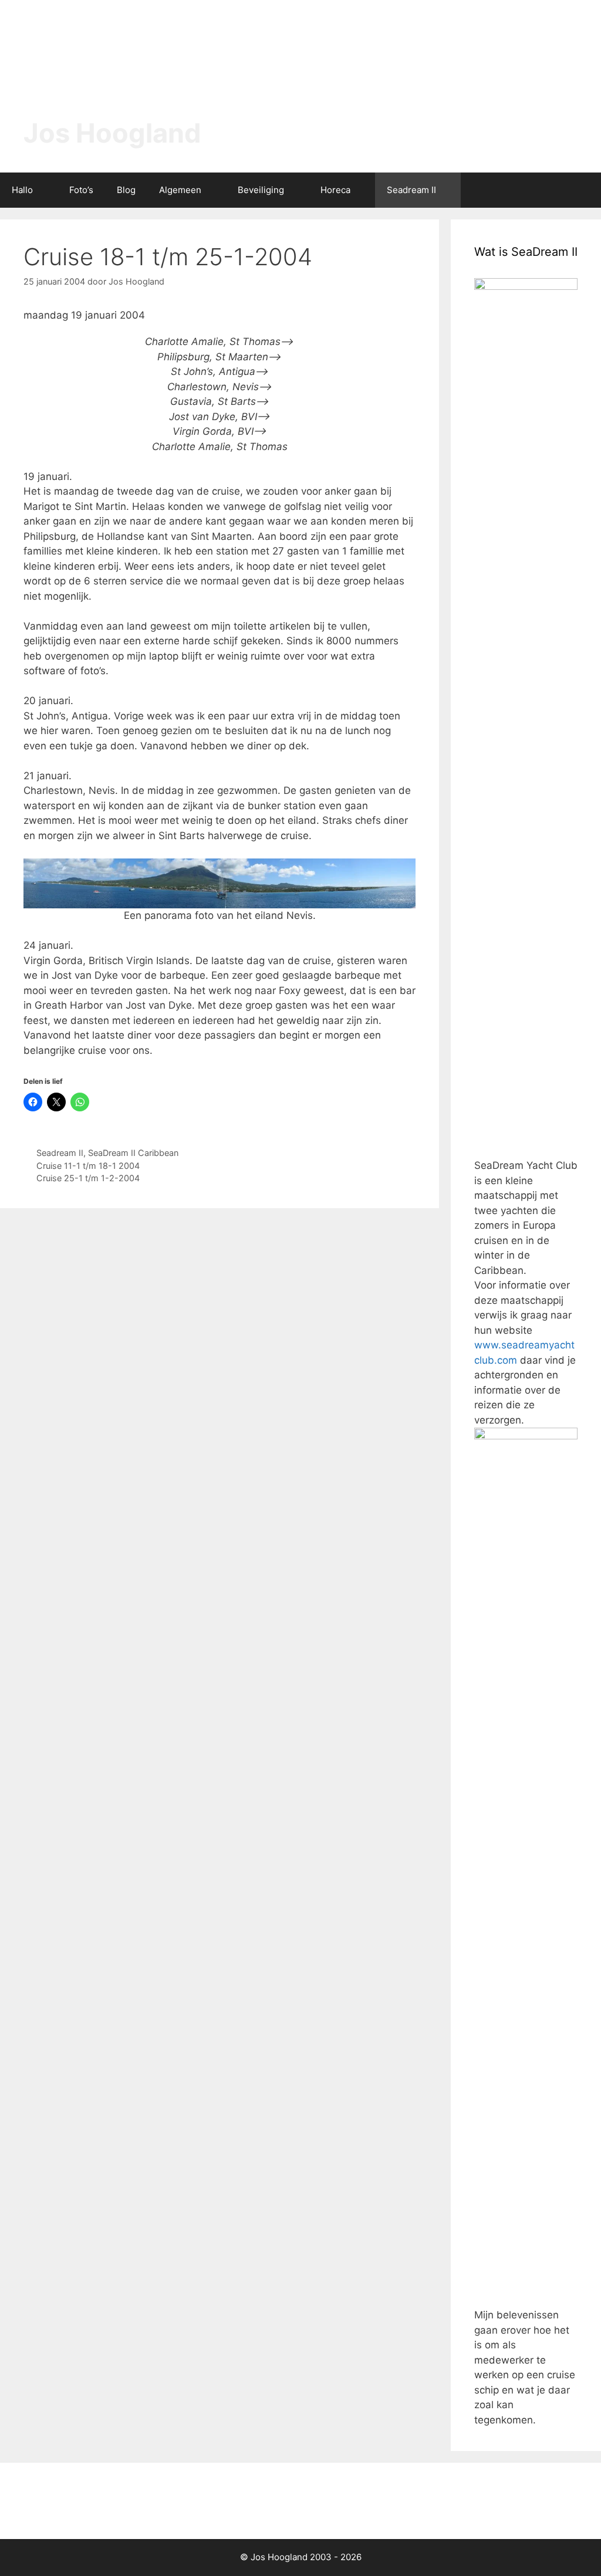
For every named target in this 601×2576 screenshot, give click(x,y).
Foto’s (81, 190)
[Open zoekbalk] (584, 190)
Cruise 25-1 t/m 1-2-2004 (88, 1178)
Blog (126, 190)
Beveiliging (261, 190)
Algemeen (180, 190)
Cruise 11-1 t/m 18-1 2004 (88, 1166)
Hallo (22, 190)
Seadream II (411, 190)
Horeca (335, 190)
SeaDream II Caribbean (133, 1153)
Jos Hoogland (112, 133)
